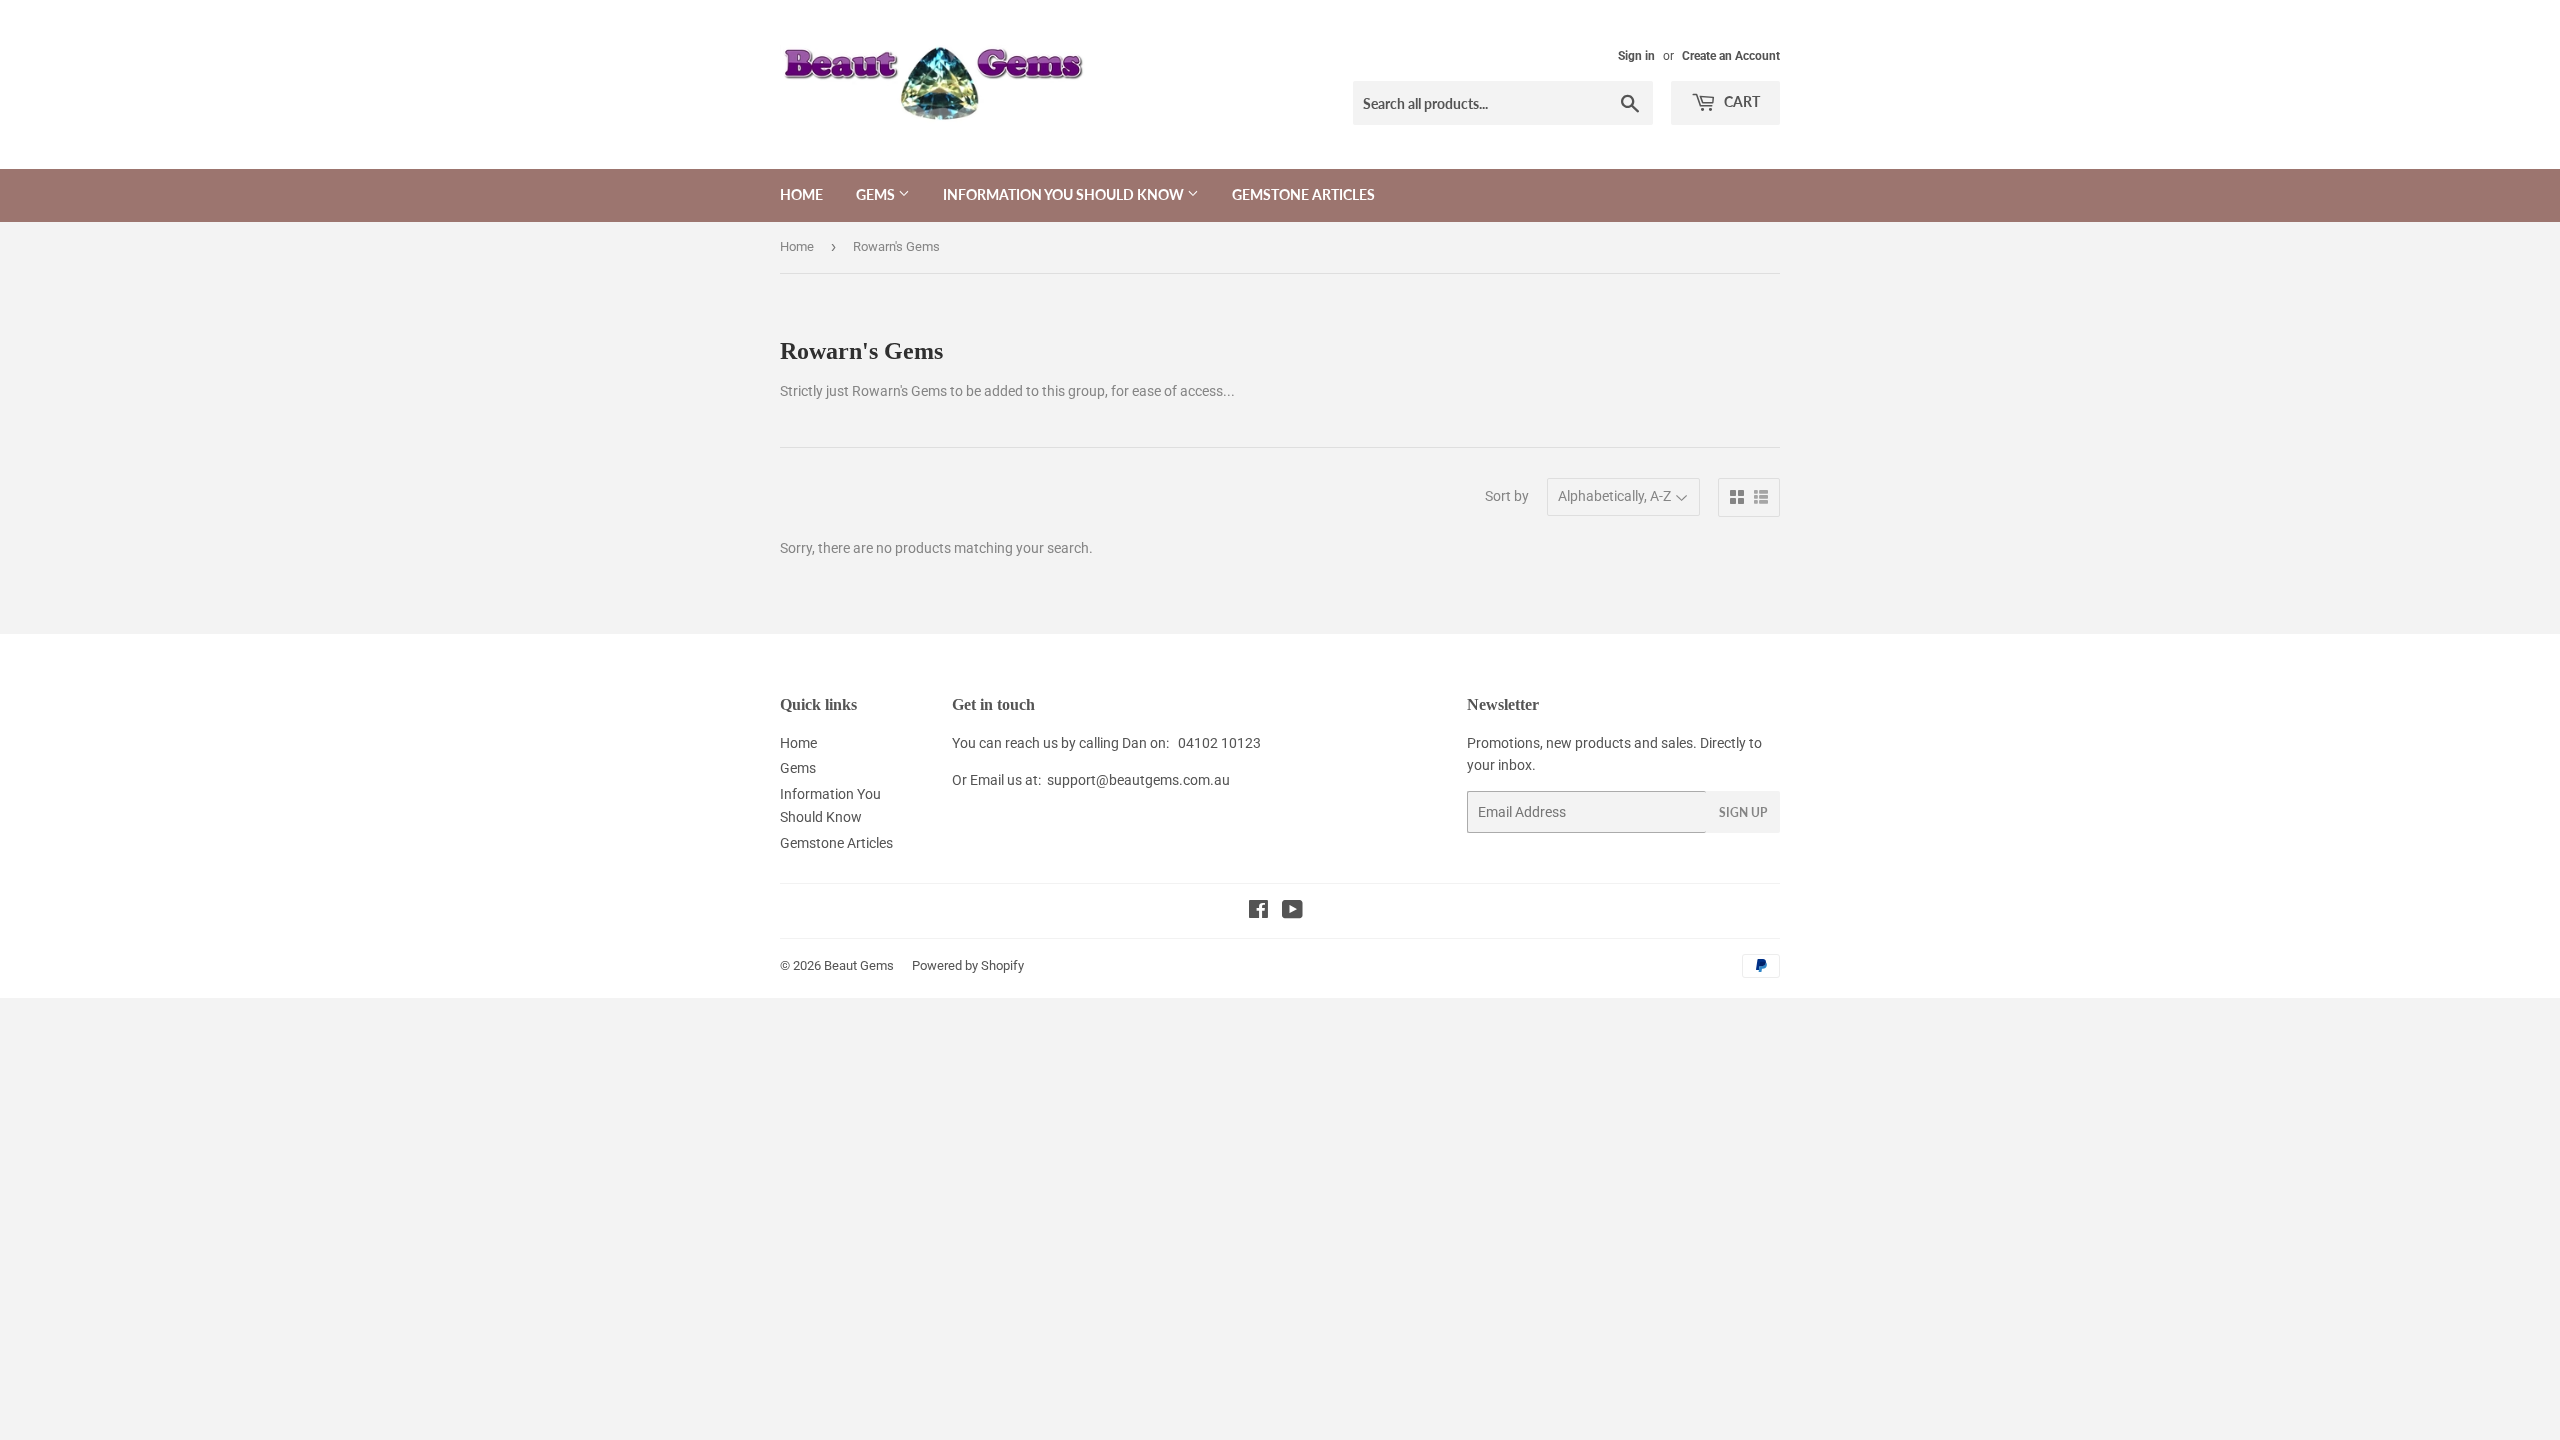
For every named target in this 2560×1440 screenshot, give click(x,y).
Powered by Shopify (968, 965)
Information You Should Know (1065, 194)
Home (801, 194)
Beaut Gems (859, 965)
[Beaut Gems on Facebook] (1258, 912)
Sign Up (1743, 812)
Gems (877, 194)
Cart (1740, 101)
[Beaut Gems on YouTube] (1292, 912)
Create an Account (1731, 56)
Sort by (1507, 496)
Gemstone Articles (1303, 194)
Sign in (1636, 56)
